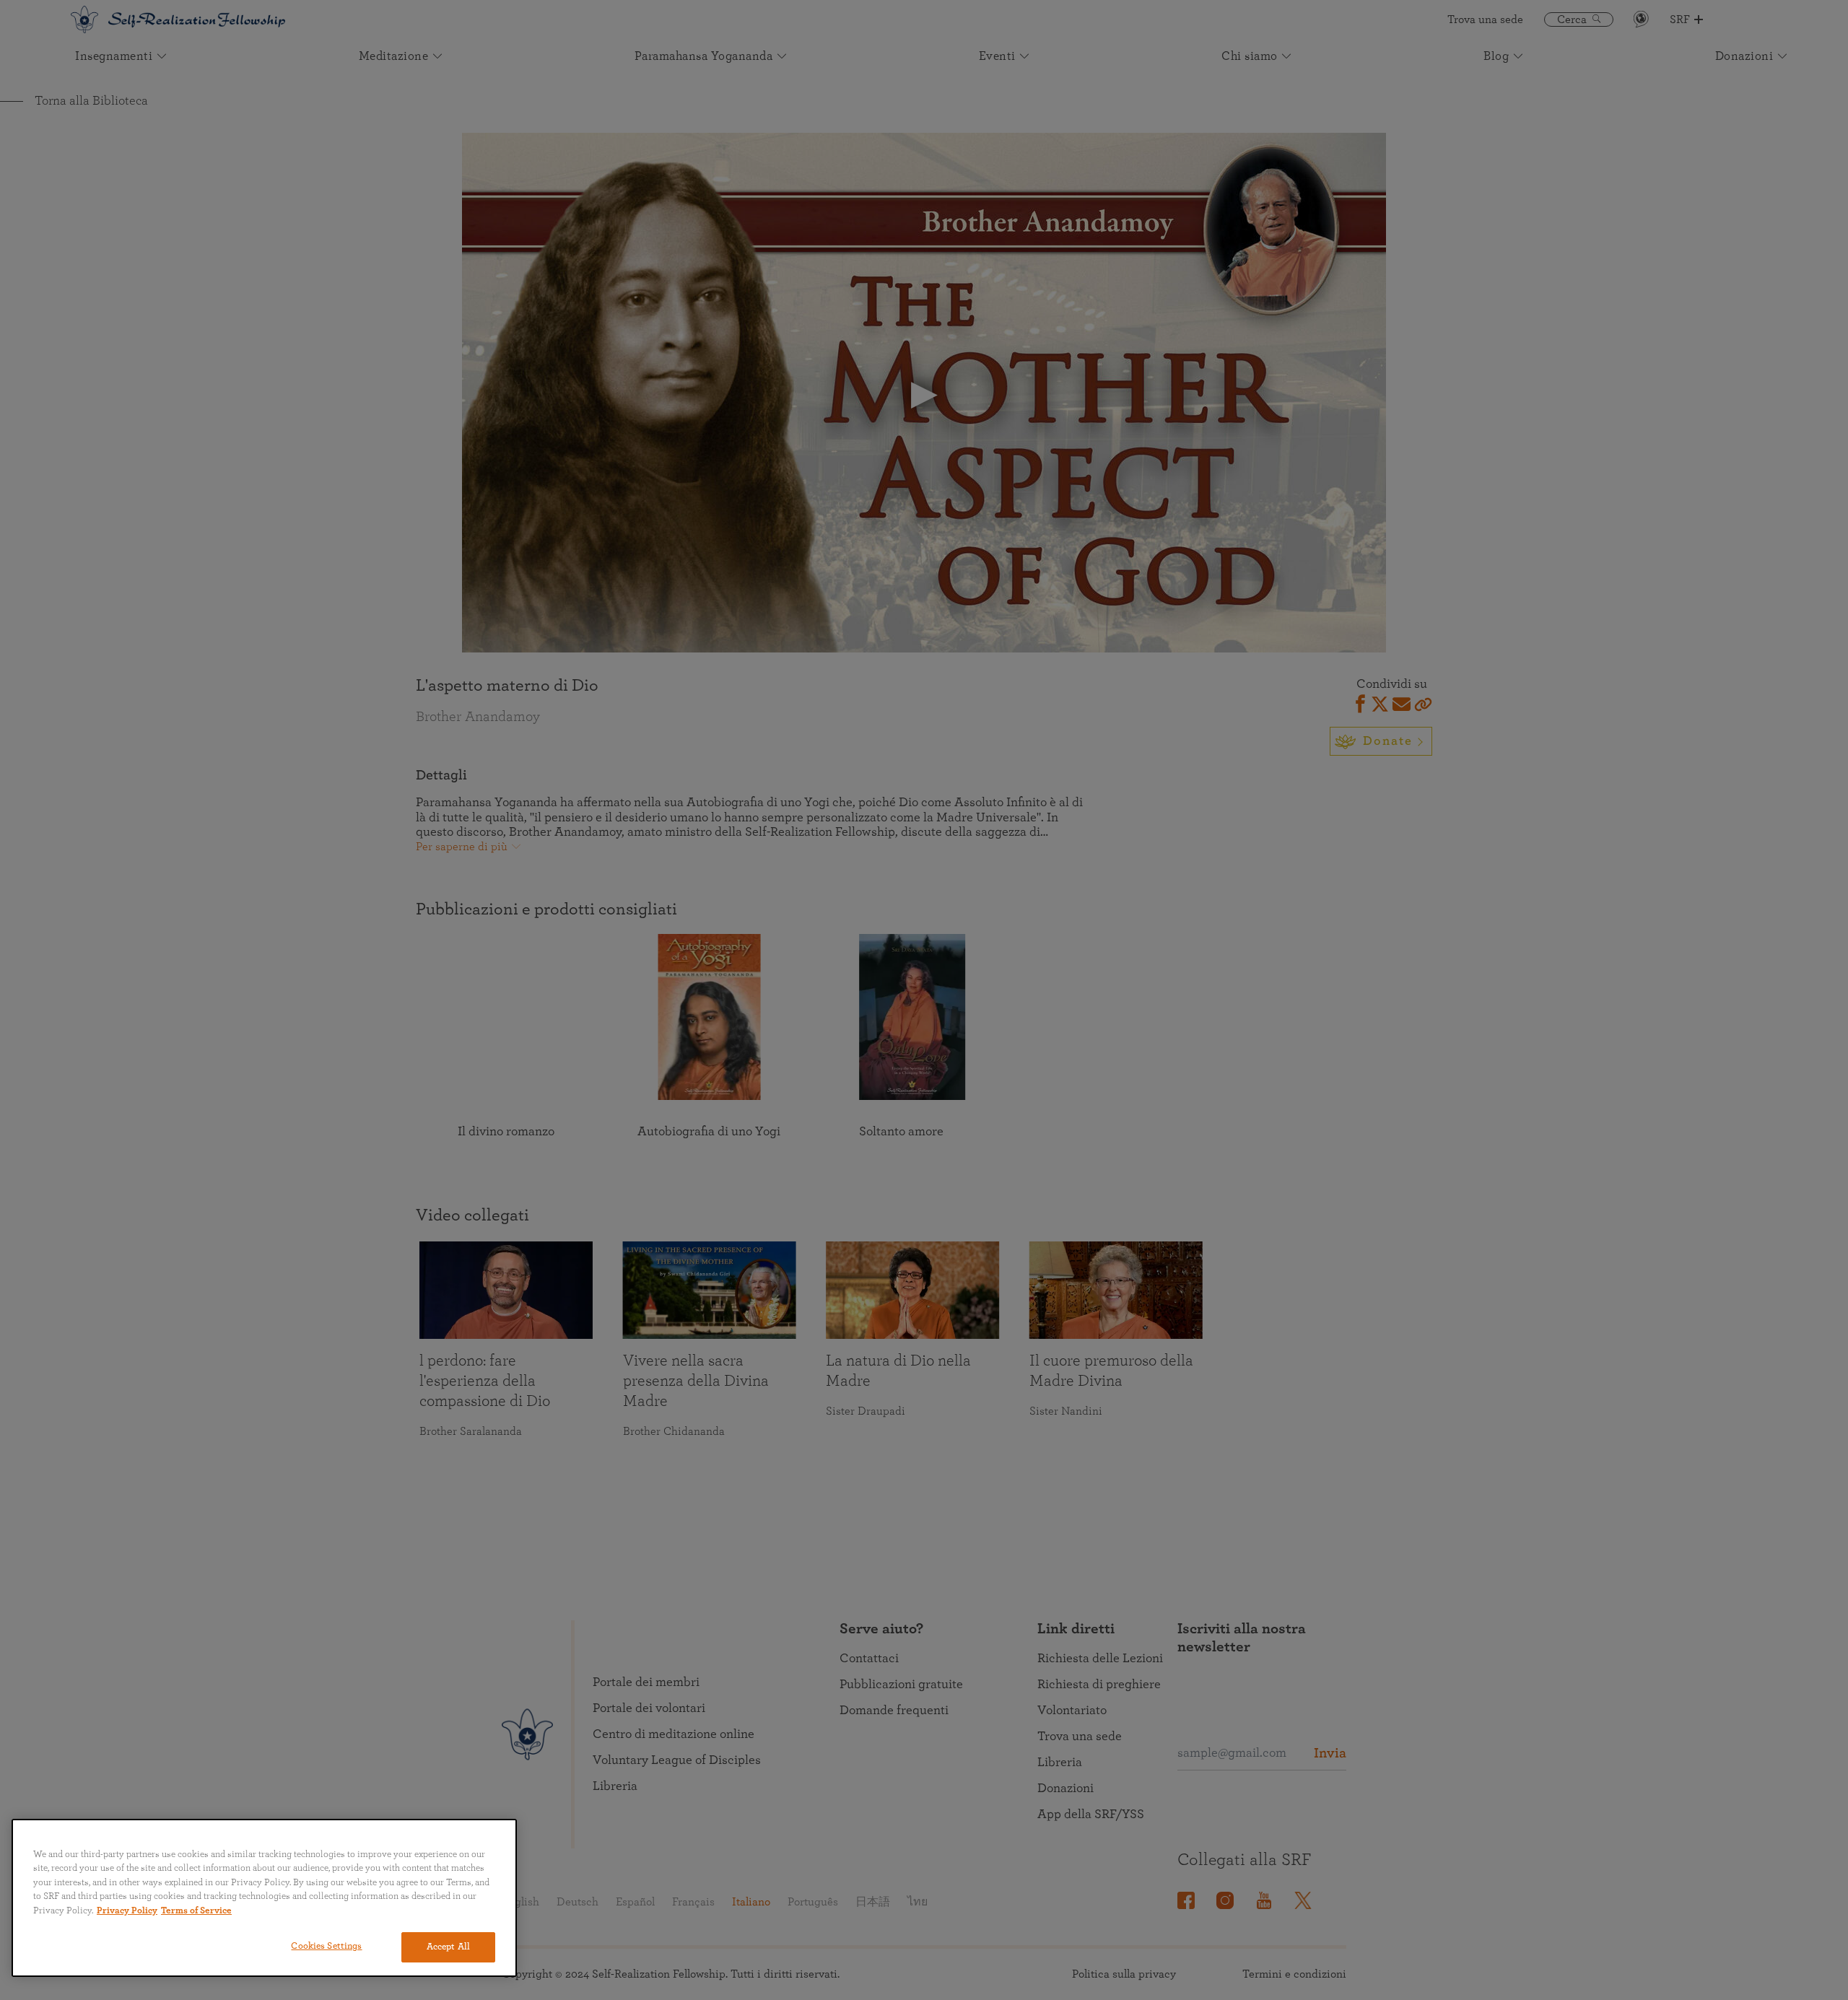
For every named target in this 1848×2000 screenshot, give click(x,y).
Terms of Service (196, 1911)
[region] (264, 1898)
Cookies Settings (326, 1946)
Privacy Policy (127, 1911)
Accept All (448, 1947)
